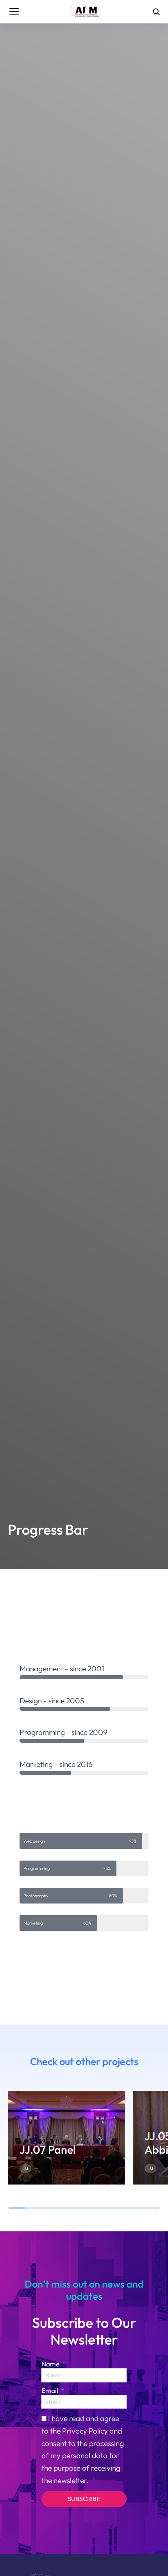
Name (51, 2364)
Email (51, 2390)
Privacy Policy (86, 2431)
